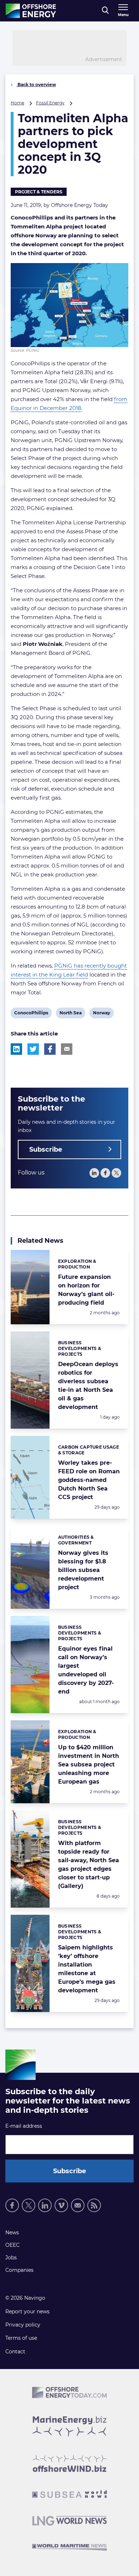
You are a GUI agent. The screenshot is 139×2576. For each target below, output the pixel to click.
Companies (19, 2270)
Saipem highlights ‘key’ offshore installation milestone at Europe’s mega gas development (87, 1969)
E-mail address (24, 2126)
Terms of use (21, 2338)
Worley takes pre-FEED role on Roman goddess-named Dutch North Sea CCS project (89, 1480)
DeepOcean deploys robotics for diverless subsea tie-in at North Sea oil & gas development (88, 1386)
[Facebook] (105, 1173)
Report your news (27, 2312)
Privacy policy (23, 2325)
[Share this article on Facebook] (50, 1049)
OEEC (12, 2245)
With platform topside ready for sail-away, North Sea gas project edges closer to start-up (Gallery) (89, 1865)
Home (17, 103)
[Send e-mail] (78, 2205)
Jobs (11, 2258)
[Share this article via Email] (67, 1049)
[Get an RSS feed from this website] (94, 2205)
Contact (15, 2352)
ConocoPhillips (31, 1014)
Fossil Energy (50, 103)
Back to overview (36, 85)
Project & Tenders (39, 192)
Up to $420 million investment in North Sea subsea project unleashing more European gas (89, 1764)
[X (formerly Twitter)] (29, 2205)
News (12, 2233)
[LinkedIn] (94, 1173)
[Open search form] (105, 11)
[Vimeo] (61, 2205)
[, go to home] (31, 11)
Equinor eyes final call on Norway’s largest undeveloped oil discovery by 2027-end (86, 1670)
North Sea (70, 1014)
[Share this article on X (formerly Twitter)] (33, 1049)
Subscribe (46, 1149)
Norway (101, 1014)
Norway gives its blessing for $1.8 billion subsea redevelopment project (83, 1570)
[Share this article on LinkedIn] (16, 1049)
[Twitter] (116, 1173)
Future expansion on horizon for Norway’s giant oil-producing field (86, 1290)
